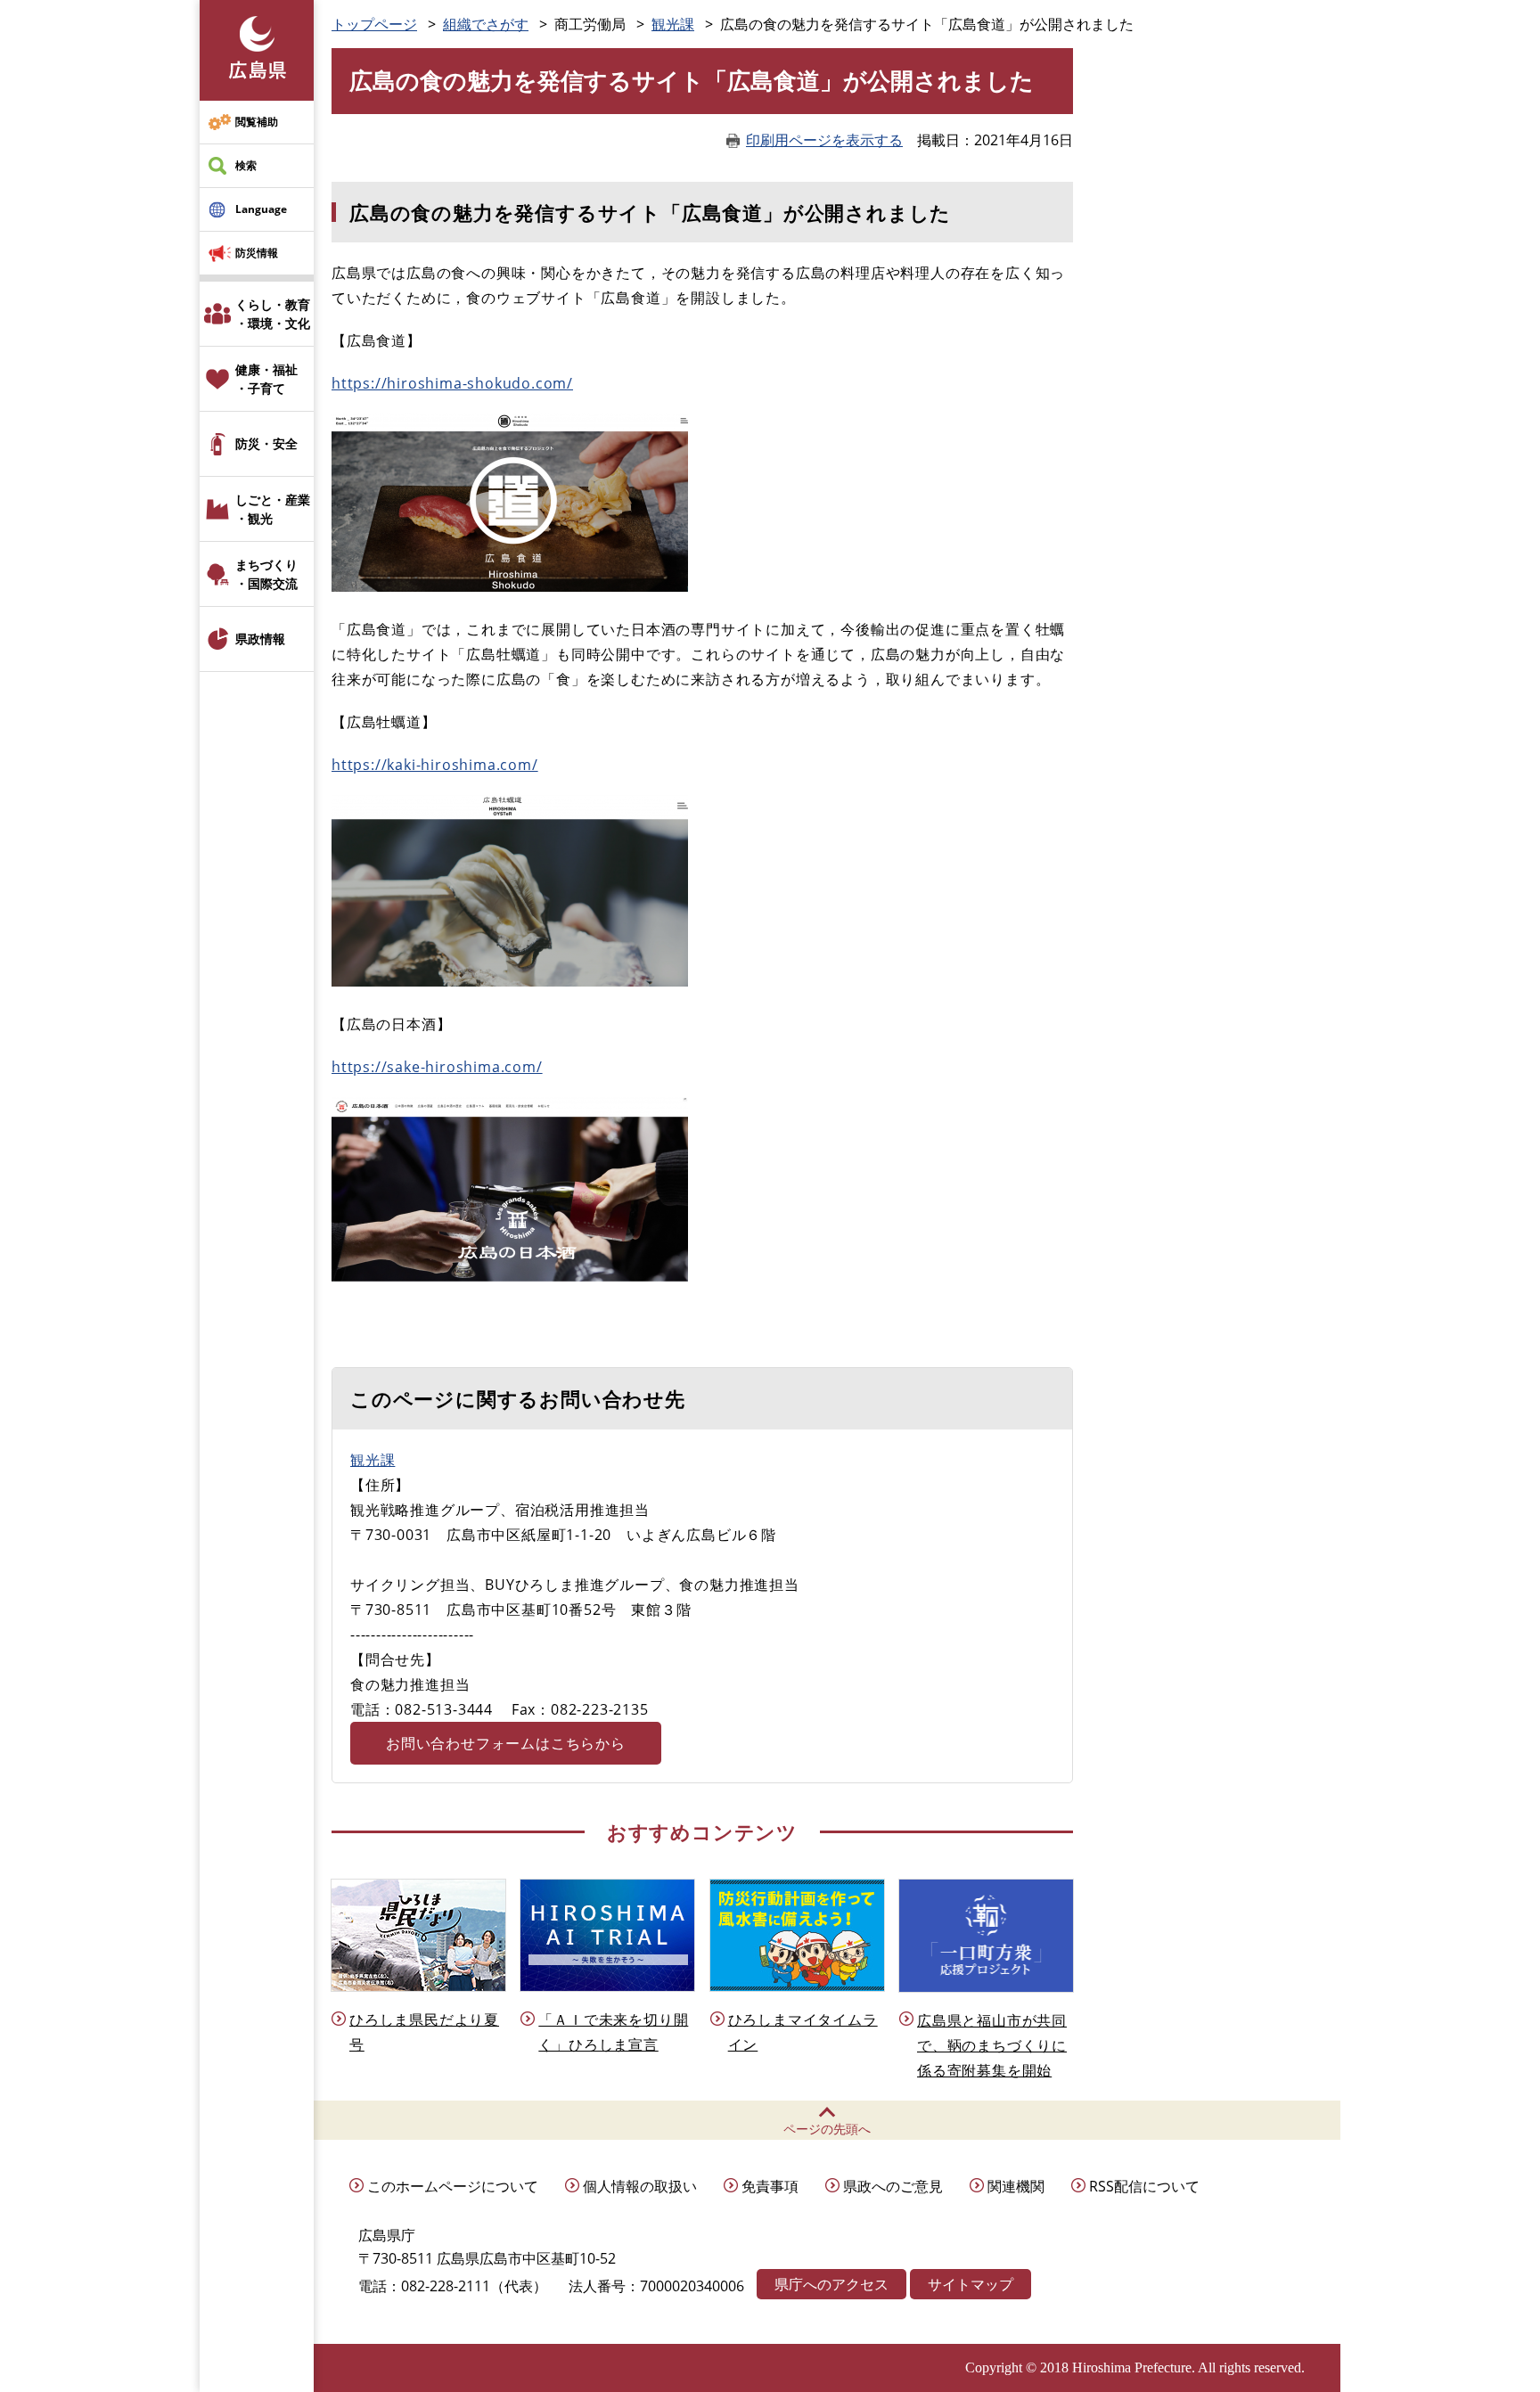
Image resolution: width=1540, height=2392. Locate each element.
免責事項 (770, 2186)
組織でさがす (486, 24)
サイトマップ (971, 2284)
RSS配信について (1144, 2186)
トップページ (374, 24)
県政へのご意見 (893, 2186)
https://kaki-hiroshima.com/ (435, 765)
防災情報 (257, 253)
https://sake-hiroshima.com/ (437, 1067)
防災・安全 (266, 443)
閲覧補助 (257, 122)
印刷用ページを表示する (824, 140)
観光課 (673, 24)
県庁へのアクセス (831, 2284)
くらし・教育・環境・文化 (273, 314)
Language (261, 209)
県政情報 (260, 639)
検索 (246, 165)
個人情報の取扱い (640, 2186)
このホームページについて (453, 2186)
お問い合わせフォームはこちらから (506, 1743)
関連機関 (1016, 2186)
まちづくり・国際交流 (266, 574)
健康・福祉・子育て (266, 379)
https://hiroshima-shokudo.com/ (452, 383)
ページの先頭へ (827, 2129)
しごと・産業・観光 (273, 509)
